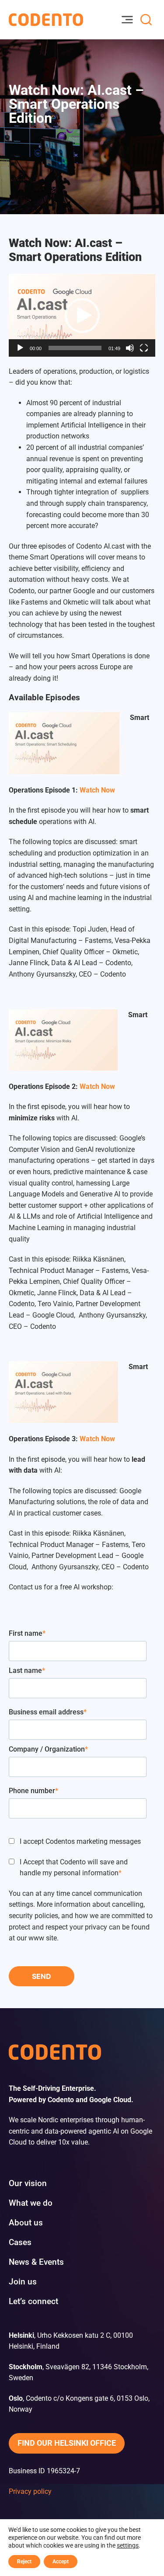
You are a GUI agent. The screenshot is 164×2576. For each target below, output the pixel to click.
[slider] (75, 348)
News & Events (36, 2262)
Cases (20, 2242)
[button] (82, 316)
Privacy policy (30, 2491)
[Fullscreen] (144, 348)
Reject (24, 2562)
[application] (82, 315)
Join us (23, 2282)
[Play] (20, 348)
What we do (31, 2203)
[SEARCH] (146, 20)
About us (26, 2223)
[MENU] (127, 20)
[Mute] (130, 348)
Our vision (28, 2183)
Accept (61, 2562)
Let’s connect (33, 2301)
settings (128, 2545)
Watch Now (97, 790)
